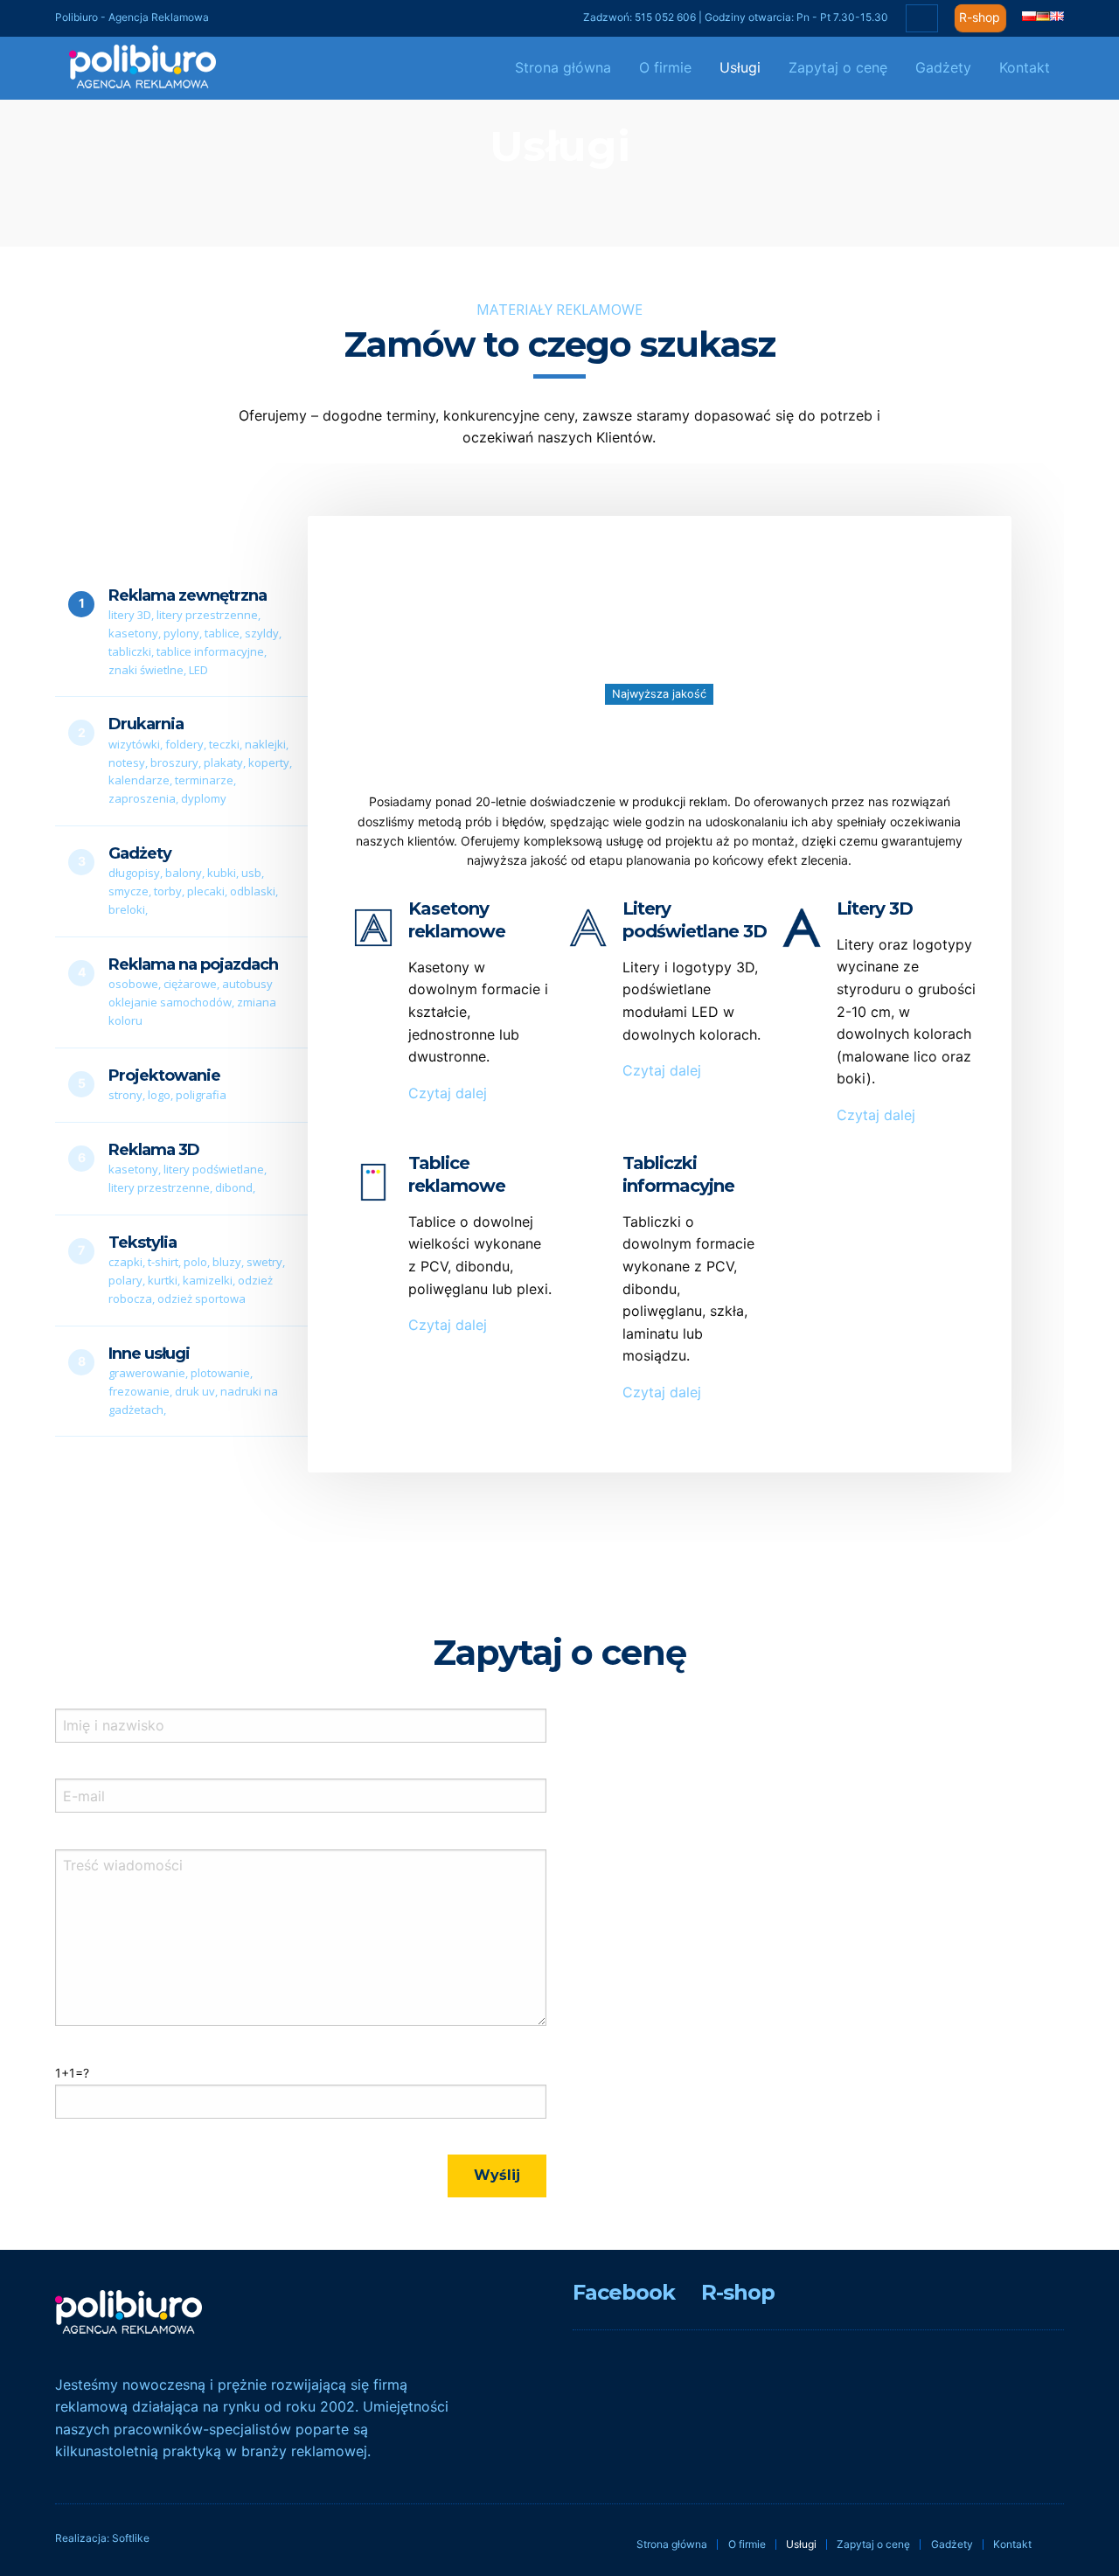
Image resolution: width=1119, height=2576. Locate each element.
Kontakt (1025, 67)
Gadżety (943, 67)
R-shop (980, 17)
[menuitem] (563, 68)
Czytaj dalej (448, 1093)
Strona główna (563, 67)
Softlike (131, 2538)
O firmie (665, 67)
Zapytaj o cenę (838, 67)
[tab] (181, 633)
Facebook (624, 2292)
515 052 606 (665, 17)
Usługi (740, 67)
